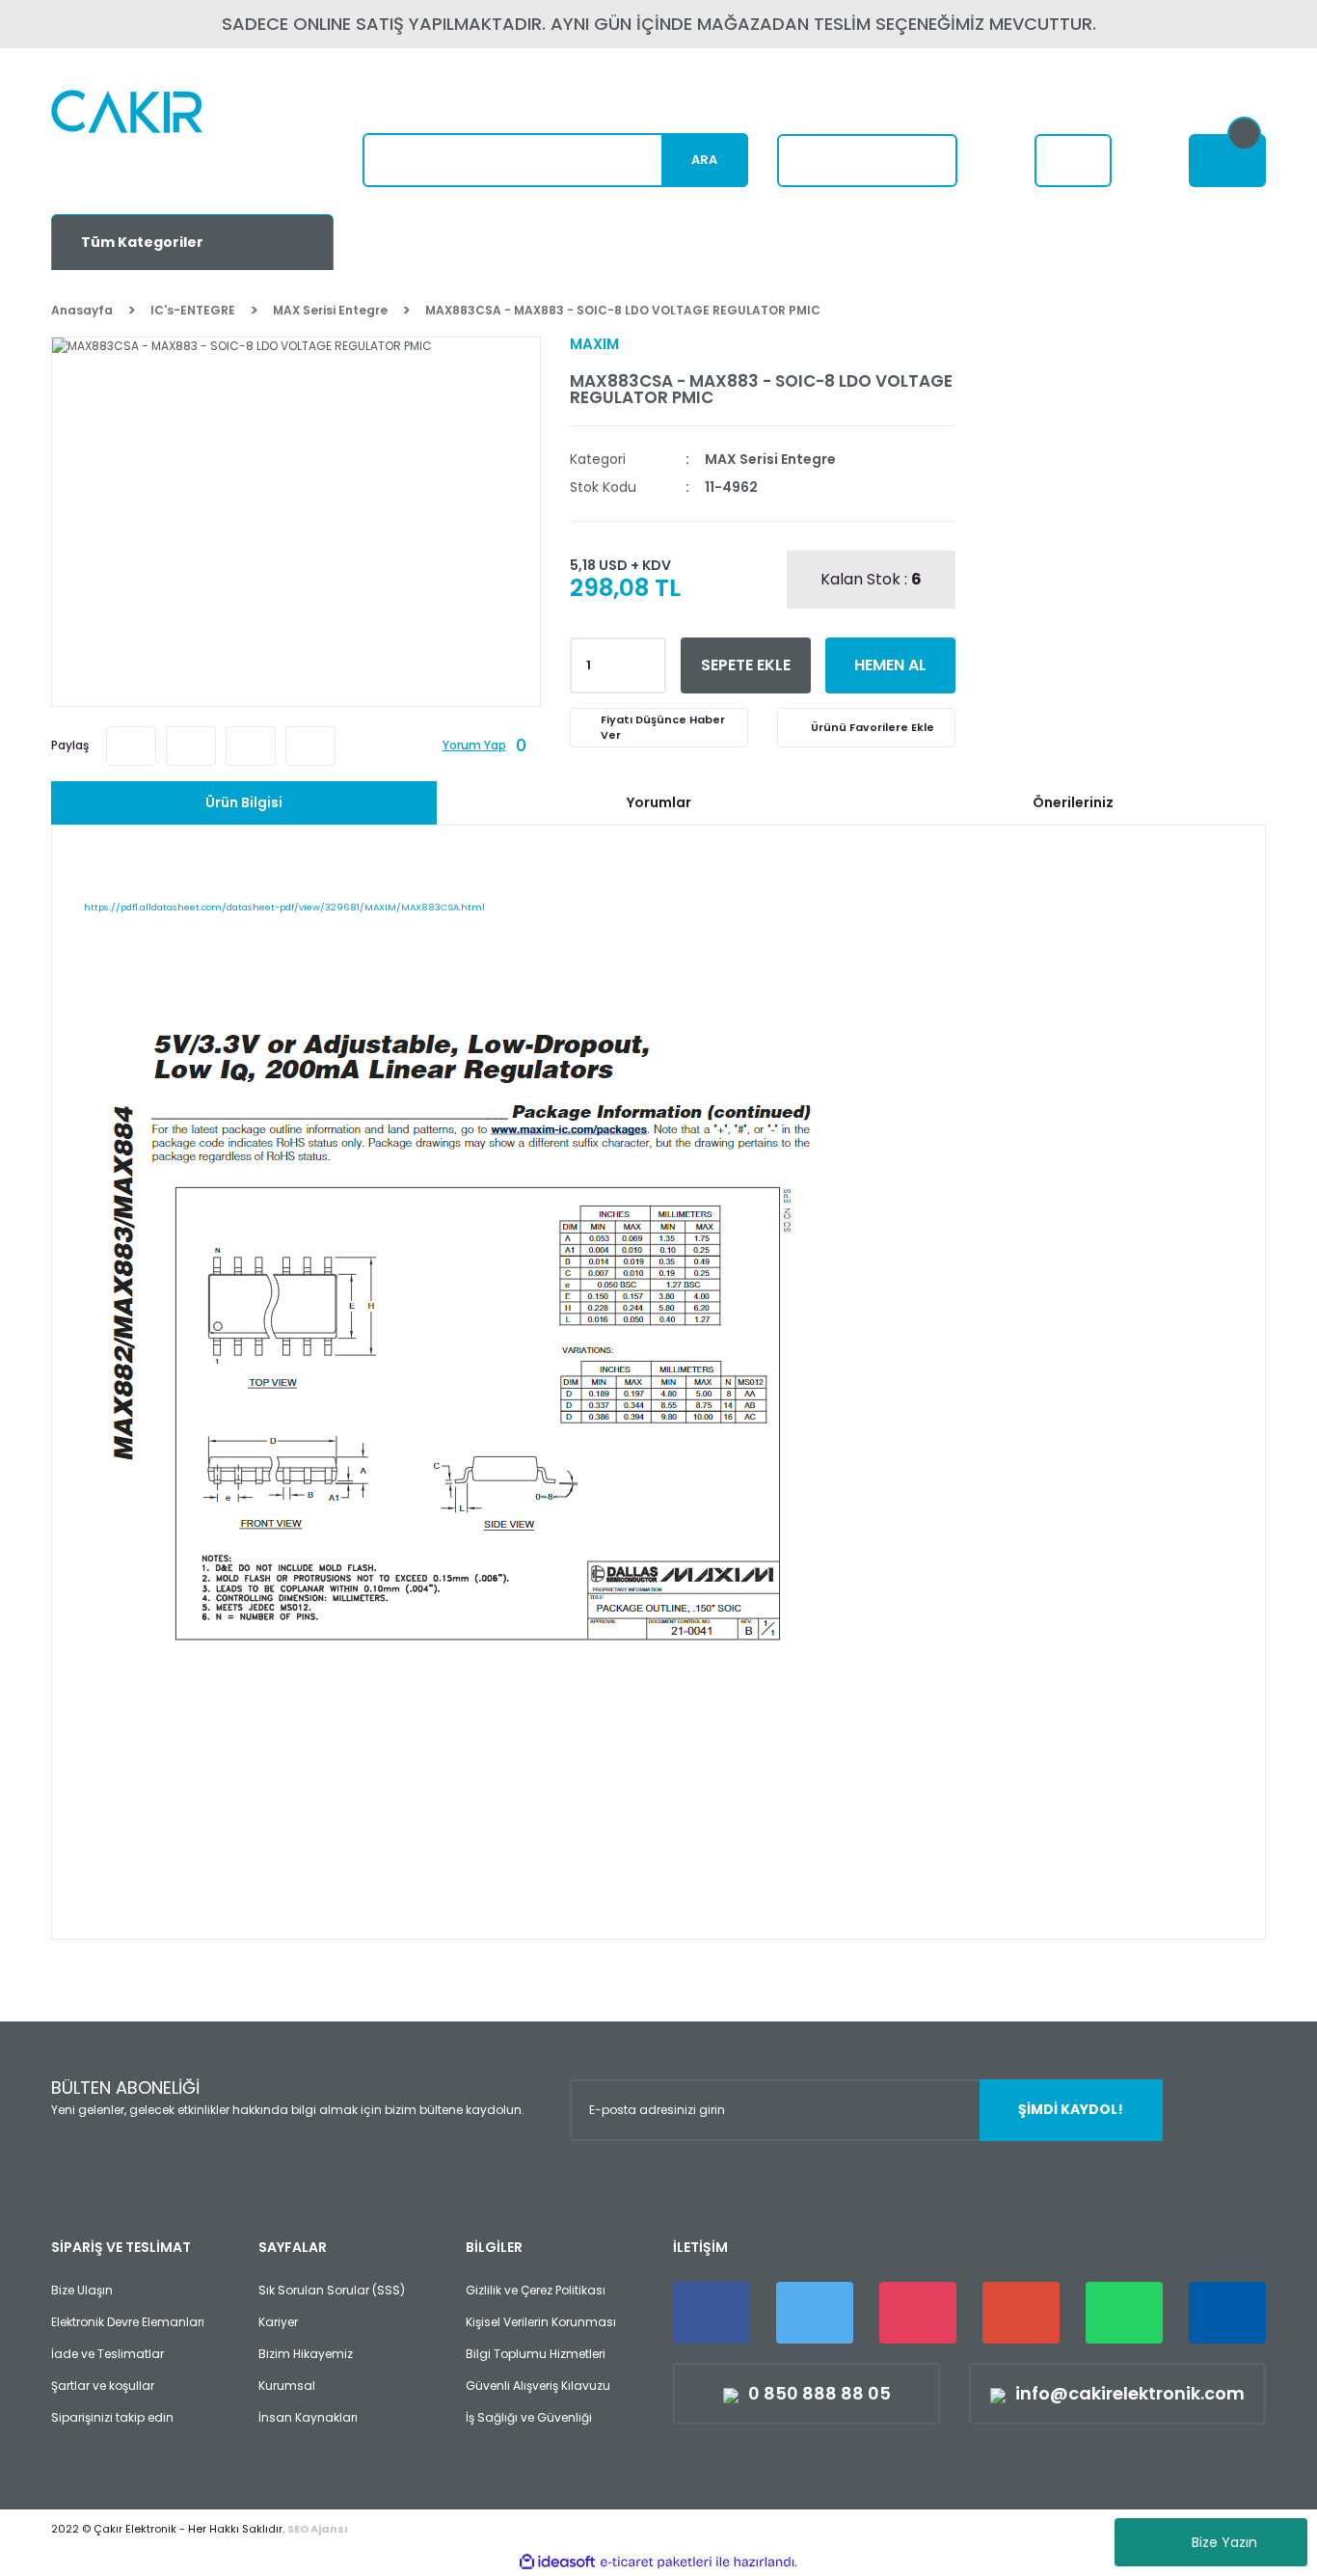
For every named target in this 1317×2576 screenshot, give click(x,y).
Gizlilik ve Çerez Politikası (536, 2290)
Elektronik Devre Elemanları (128, 2322)
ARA (704, 160)
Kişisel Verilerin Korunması (541, 2322)
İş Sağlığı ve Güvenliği (529, 2417)
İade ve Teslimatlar (108, 2354)
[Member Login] (1073, 161)
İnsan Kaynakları (308, 2417)
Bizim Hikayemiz (306, 2354)
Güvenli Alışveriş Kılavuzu (538, 2386)
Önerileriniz (1073, 802)
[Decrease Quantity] (648, 671)
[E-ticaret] (656, 2562)
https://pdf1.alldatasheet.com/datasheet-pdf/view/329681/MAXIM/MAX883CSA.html (284, 907)
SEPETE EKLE (746, 665)
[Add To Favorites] (866, 728)
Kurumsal (287, 2386)
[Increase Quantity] (648, 660)
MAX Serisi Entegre (770, 459)
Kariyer (278, 2322)
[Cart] (1227, 161)
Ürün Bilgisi (244, 802)
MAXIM (594, 344)
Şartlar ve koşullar (103, 2386)
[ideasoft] (557, 2562)
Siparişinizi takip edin (112, 2417)
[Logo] (173, 140)
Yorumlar (659, 802)
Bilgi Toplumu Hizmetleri (536, 2354)
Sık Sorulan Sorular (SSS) (332, 2290)
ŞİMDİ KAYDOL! (1071, 2109)
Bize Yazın (1224, 2542)
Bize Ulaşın (82, 2290)
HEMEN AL (890, 665)
